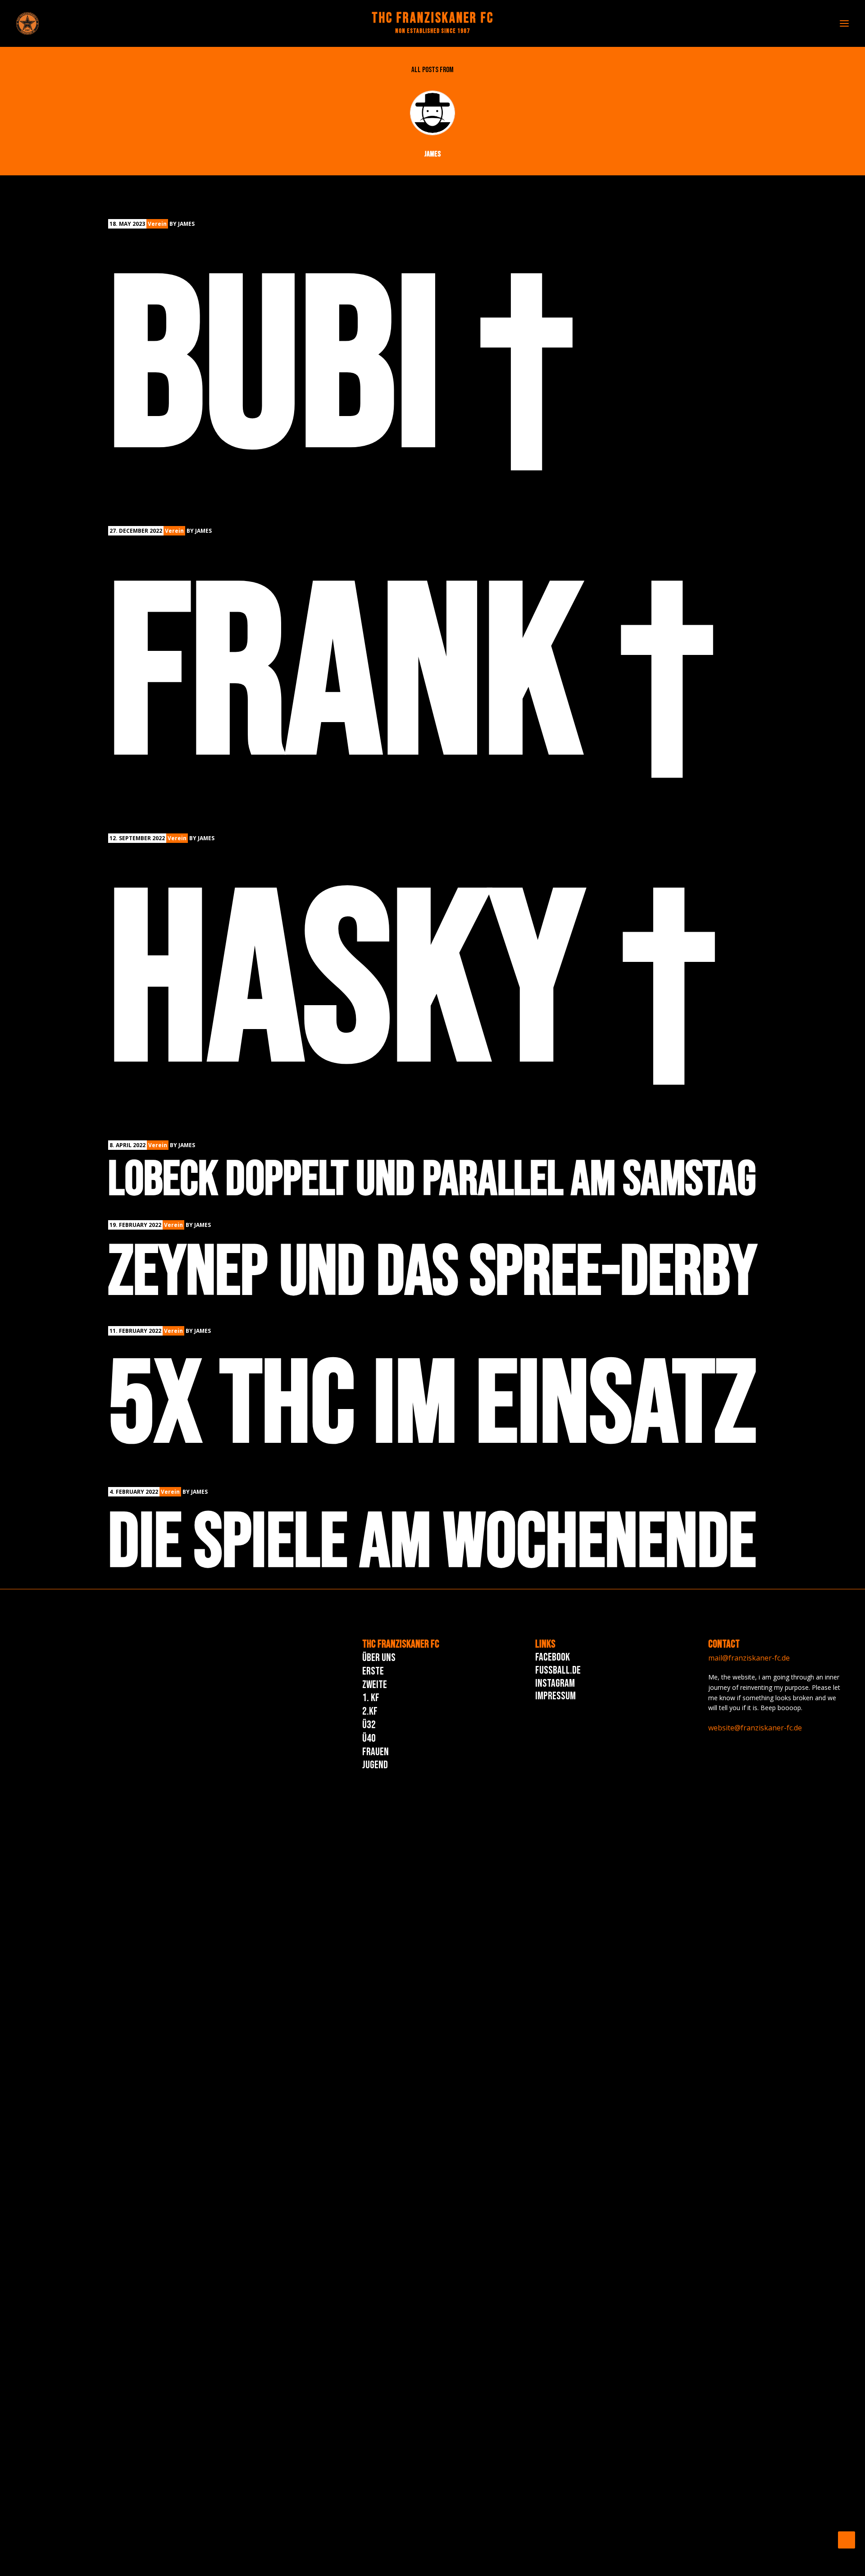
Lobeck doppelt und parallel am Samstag (432, 1180)
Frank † (411, 679)
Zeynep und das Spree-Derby (432, 1273)
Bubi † (341, 372)
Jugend (375, 1765)
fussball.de (558, 1670)
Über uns (379, 1658)
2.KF (370, 1711)
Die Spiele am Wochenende (432, 1543)
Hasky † (412, 986)
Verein (157, 224)
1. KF (371, 1698)
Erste (373, 1671)
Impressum (555, 1696)
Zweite (375, 1685)
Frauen (376, 1752)
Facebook (553, 1657)
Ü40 (369, 1738)
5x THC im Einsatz (432, 1406)
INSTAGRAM (555, 1683)
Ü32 (369, 1725)
